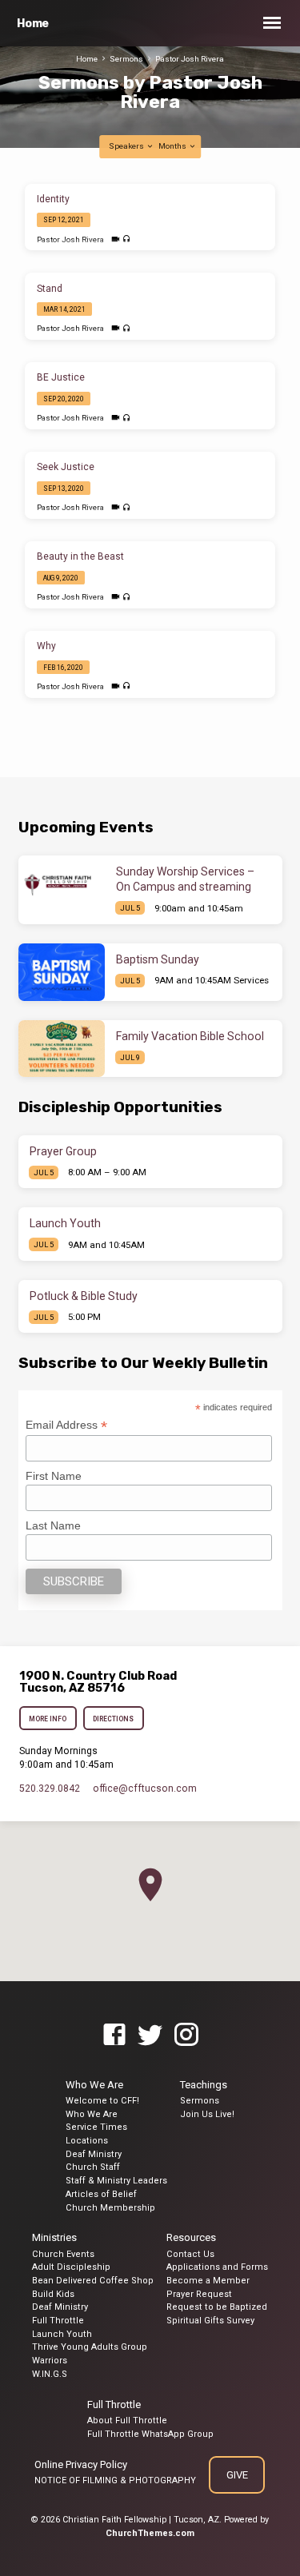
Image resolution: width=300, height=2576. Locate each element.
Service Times (96, 2127)
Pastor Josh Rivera (190, 59)
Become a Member (208, 2281)
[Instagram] (186, 2036)
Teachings (204, 2085)
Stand (50, 289)
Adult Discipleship (71, 2267)
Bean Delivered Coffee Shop (93, 2281)
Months (173, 146)
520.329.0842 (50, 1788)
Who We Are (94, 2085)
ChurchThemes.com (150, 2533)
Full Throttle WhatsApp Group (150, 2434)
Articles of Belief (101, 2194)
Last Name (53, 1525)
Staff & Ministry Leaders (116, 2181)
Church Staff (93, 2167)
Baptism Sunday (158, 959)
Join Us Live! (207, 2114)
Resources (191, 2237)
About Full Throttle (127, 2420)
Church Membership (110, 2208)
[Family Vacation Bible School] (62, 1049)
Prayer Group (63, 1151)
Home (33, 24)
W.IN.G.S (50, 2374)
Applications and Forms (217, 2267)
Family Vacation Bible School (190, 1036)
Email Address (66, 1425)
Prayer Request (199, 2294)
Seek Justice (66, 467)
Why (46, 646)
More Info (48, 1719)
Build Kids (53, 2294)
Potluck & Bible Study (84, 1296)
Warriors (50, 2361)
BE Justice (61, 377)
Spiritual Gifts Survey (210, 2321)
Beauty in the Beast (80, 556)
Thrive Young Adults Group (90, 2347)
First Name (54, 1476)
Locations (87, 2141)
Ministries (54, 2237)
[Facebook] (114, 2036)
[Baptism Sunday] (62, 972)
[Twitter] (150, 2036)
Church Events (63, 2254)
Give (237, 2475)
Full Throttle (58, 2321)
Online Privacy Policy (81, 2464)
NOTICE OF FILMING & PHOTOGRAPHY (115, 2480)
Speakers (127, 146)
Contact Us (190, 2254)
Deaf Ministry (94, 2154)
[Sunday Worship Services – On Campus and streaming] (62, 884)
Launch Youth (65, 1223)
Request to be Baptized (217, 2307)
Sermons (126, 59)
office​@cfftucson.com (145, 1788)
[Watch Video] (116, 239)
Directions (113, 1719)
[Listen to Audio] (127, 239)
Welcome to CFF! (102, 2101)
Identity (53, 199)
